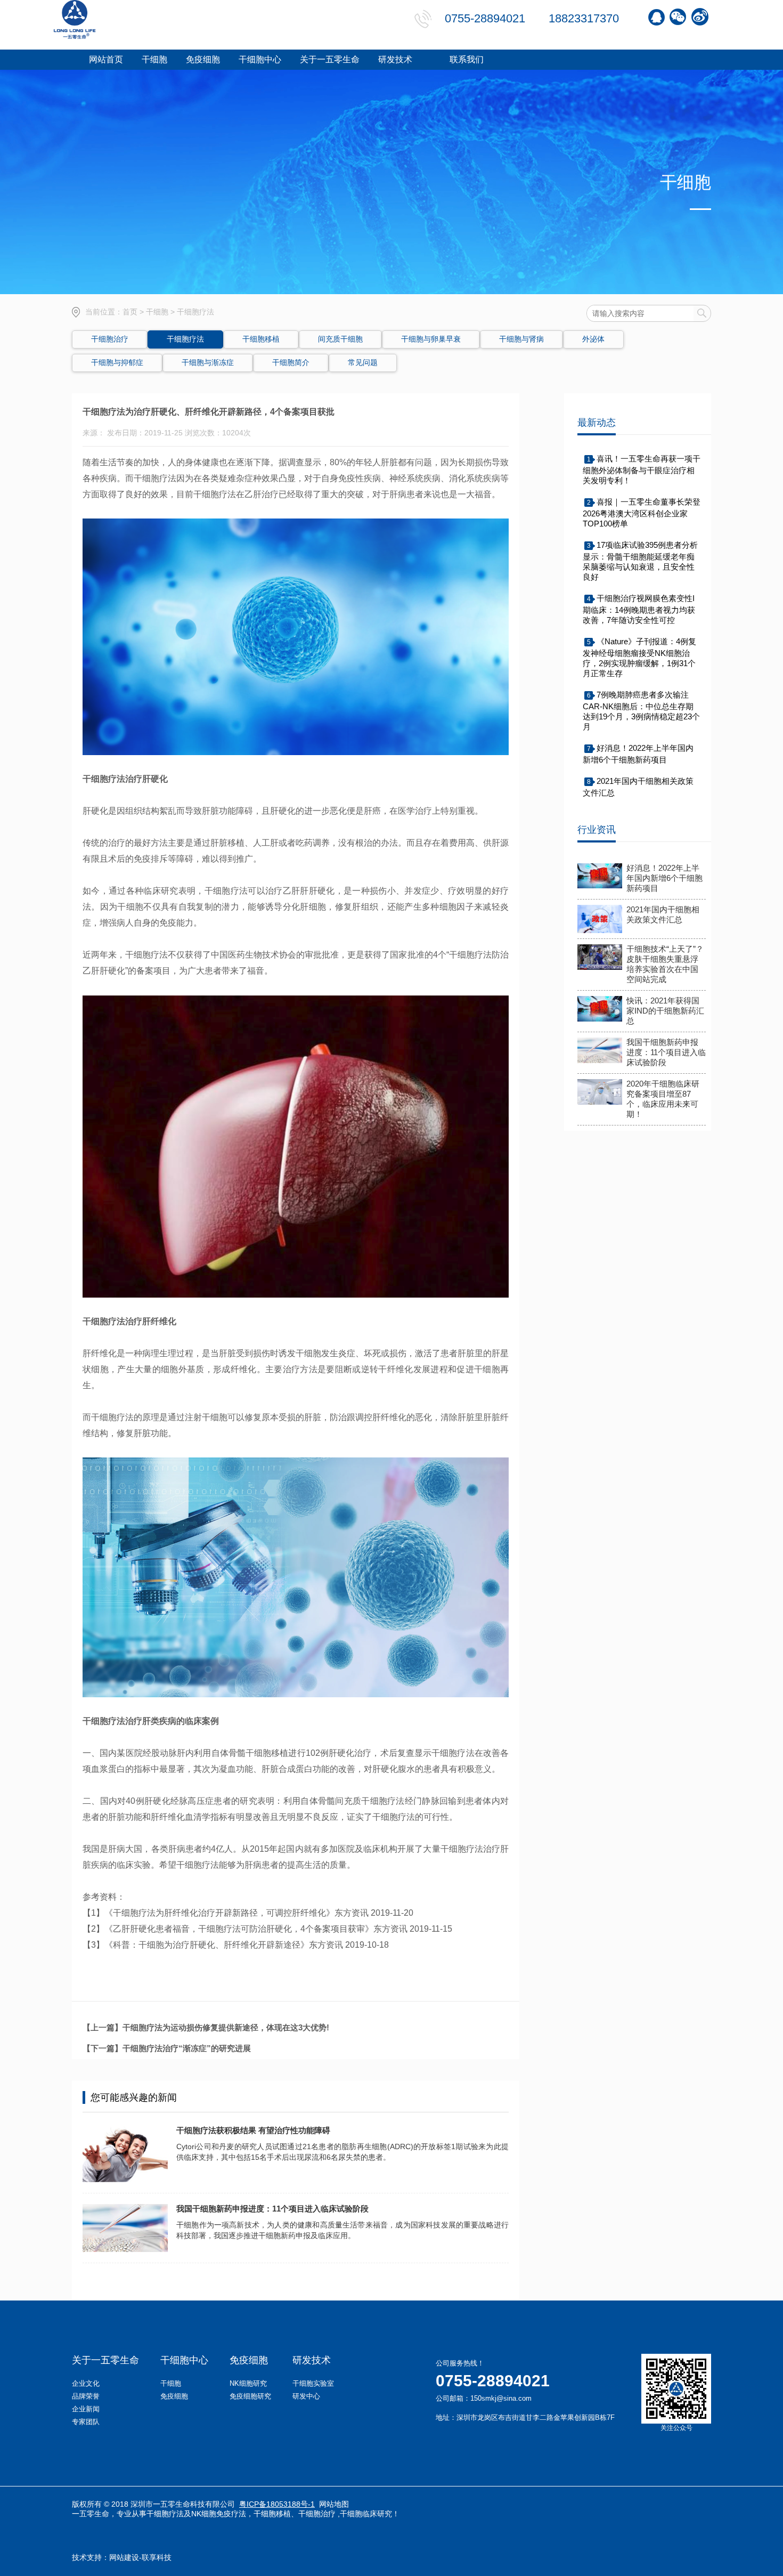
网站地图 (334, 2504)
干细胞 (157, 312)
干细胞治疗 (317, 2514)
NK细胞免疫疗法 (219, 2514)
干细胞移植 (272, 2514)
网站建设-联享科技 (140, 2557)
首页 (130, 312)
